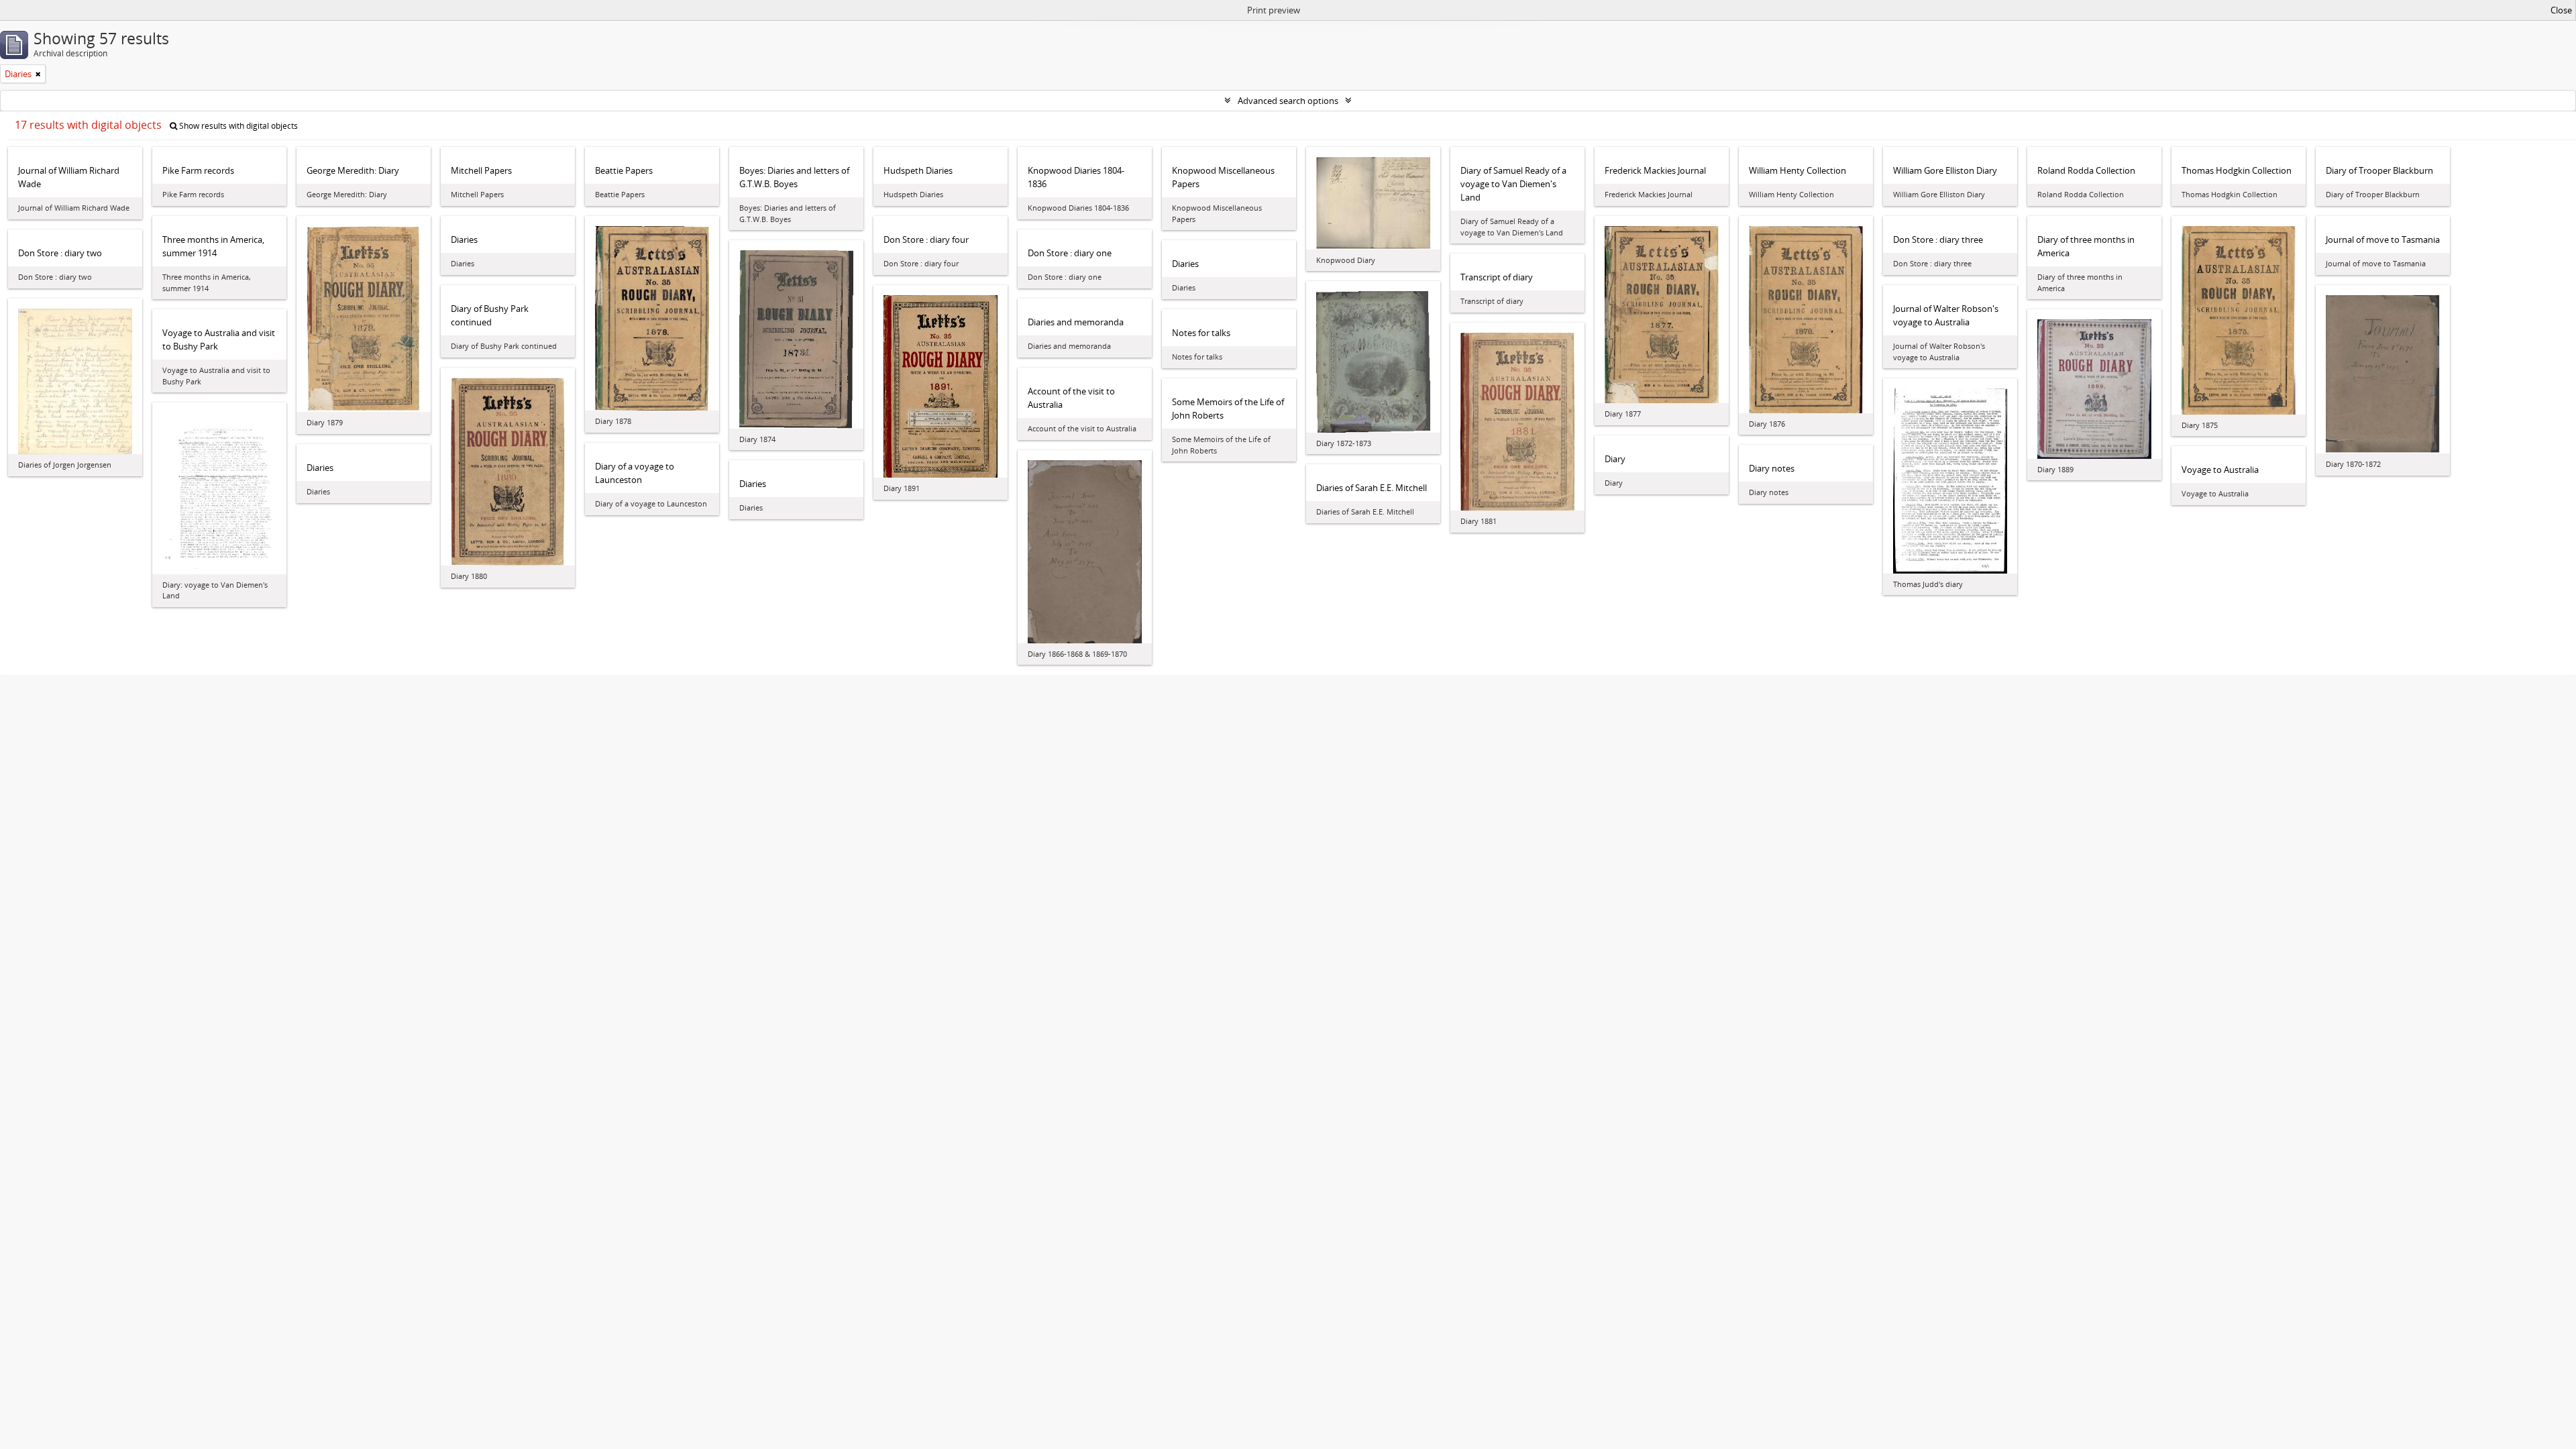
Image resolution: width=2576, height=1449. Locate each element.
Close (2561, 10)
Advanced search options (1288, 101)
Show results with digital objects (237, 126)
